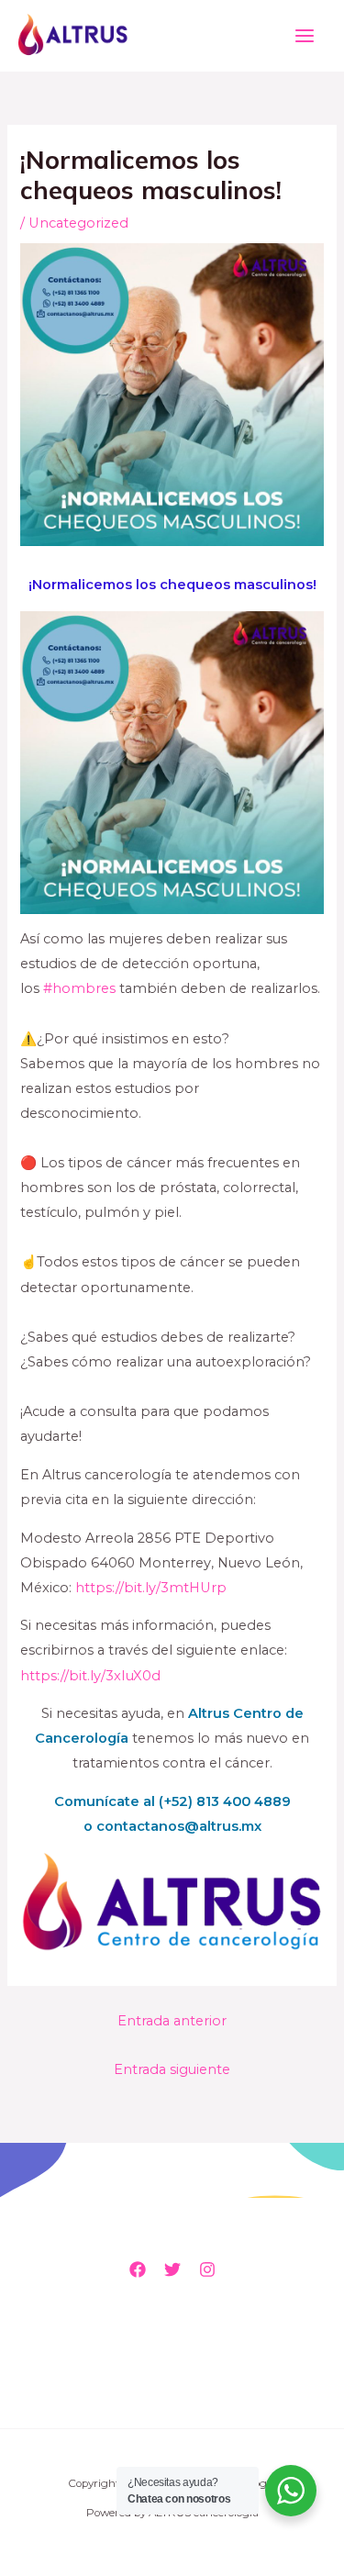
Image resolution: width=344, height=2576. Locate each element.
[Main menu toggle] (305, 36)
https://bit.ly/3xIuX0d (90, 1676)
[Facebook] (138, 2269)
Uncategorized (78, 223)
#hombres (79, 988)
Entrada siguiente (172, 2069)
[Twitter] (172, 2269)
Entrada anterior (172, 2021)
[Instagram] (207, 2269)
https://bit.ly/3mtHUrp (151, 1588)
